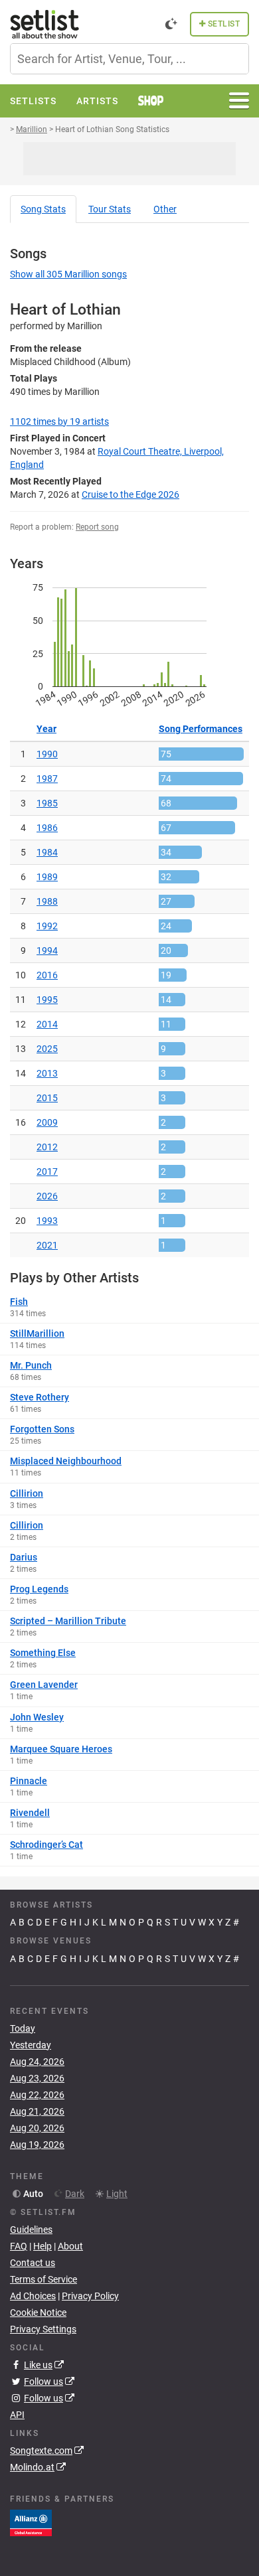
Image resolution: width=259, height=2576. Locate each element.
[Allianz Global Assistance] (31, 2522)
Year (46, 729)
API (17, 2415)
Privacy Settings (43, 2329)
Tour (110, 209)
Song (43, 209)
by (59, 421)
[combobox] (129, 59)
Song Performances (201, 729)
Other (165, 209)
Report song (97, 527)
